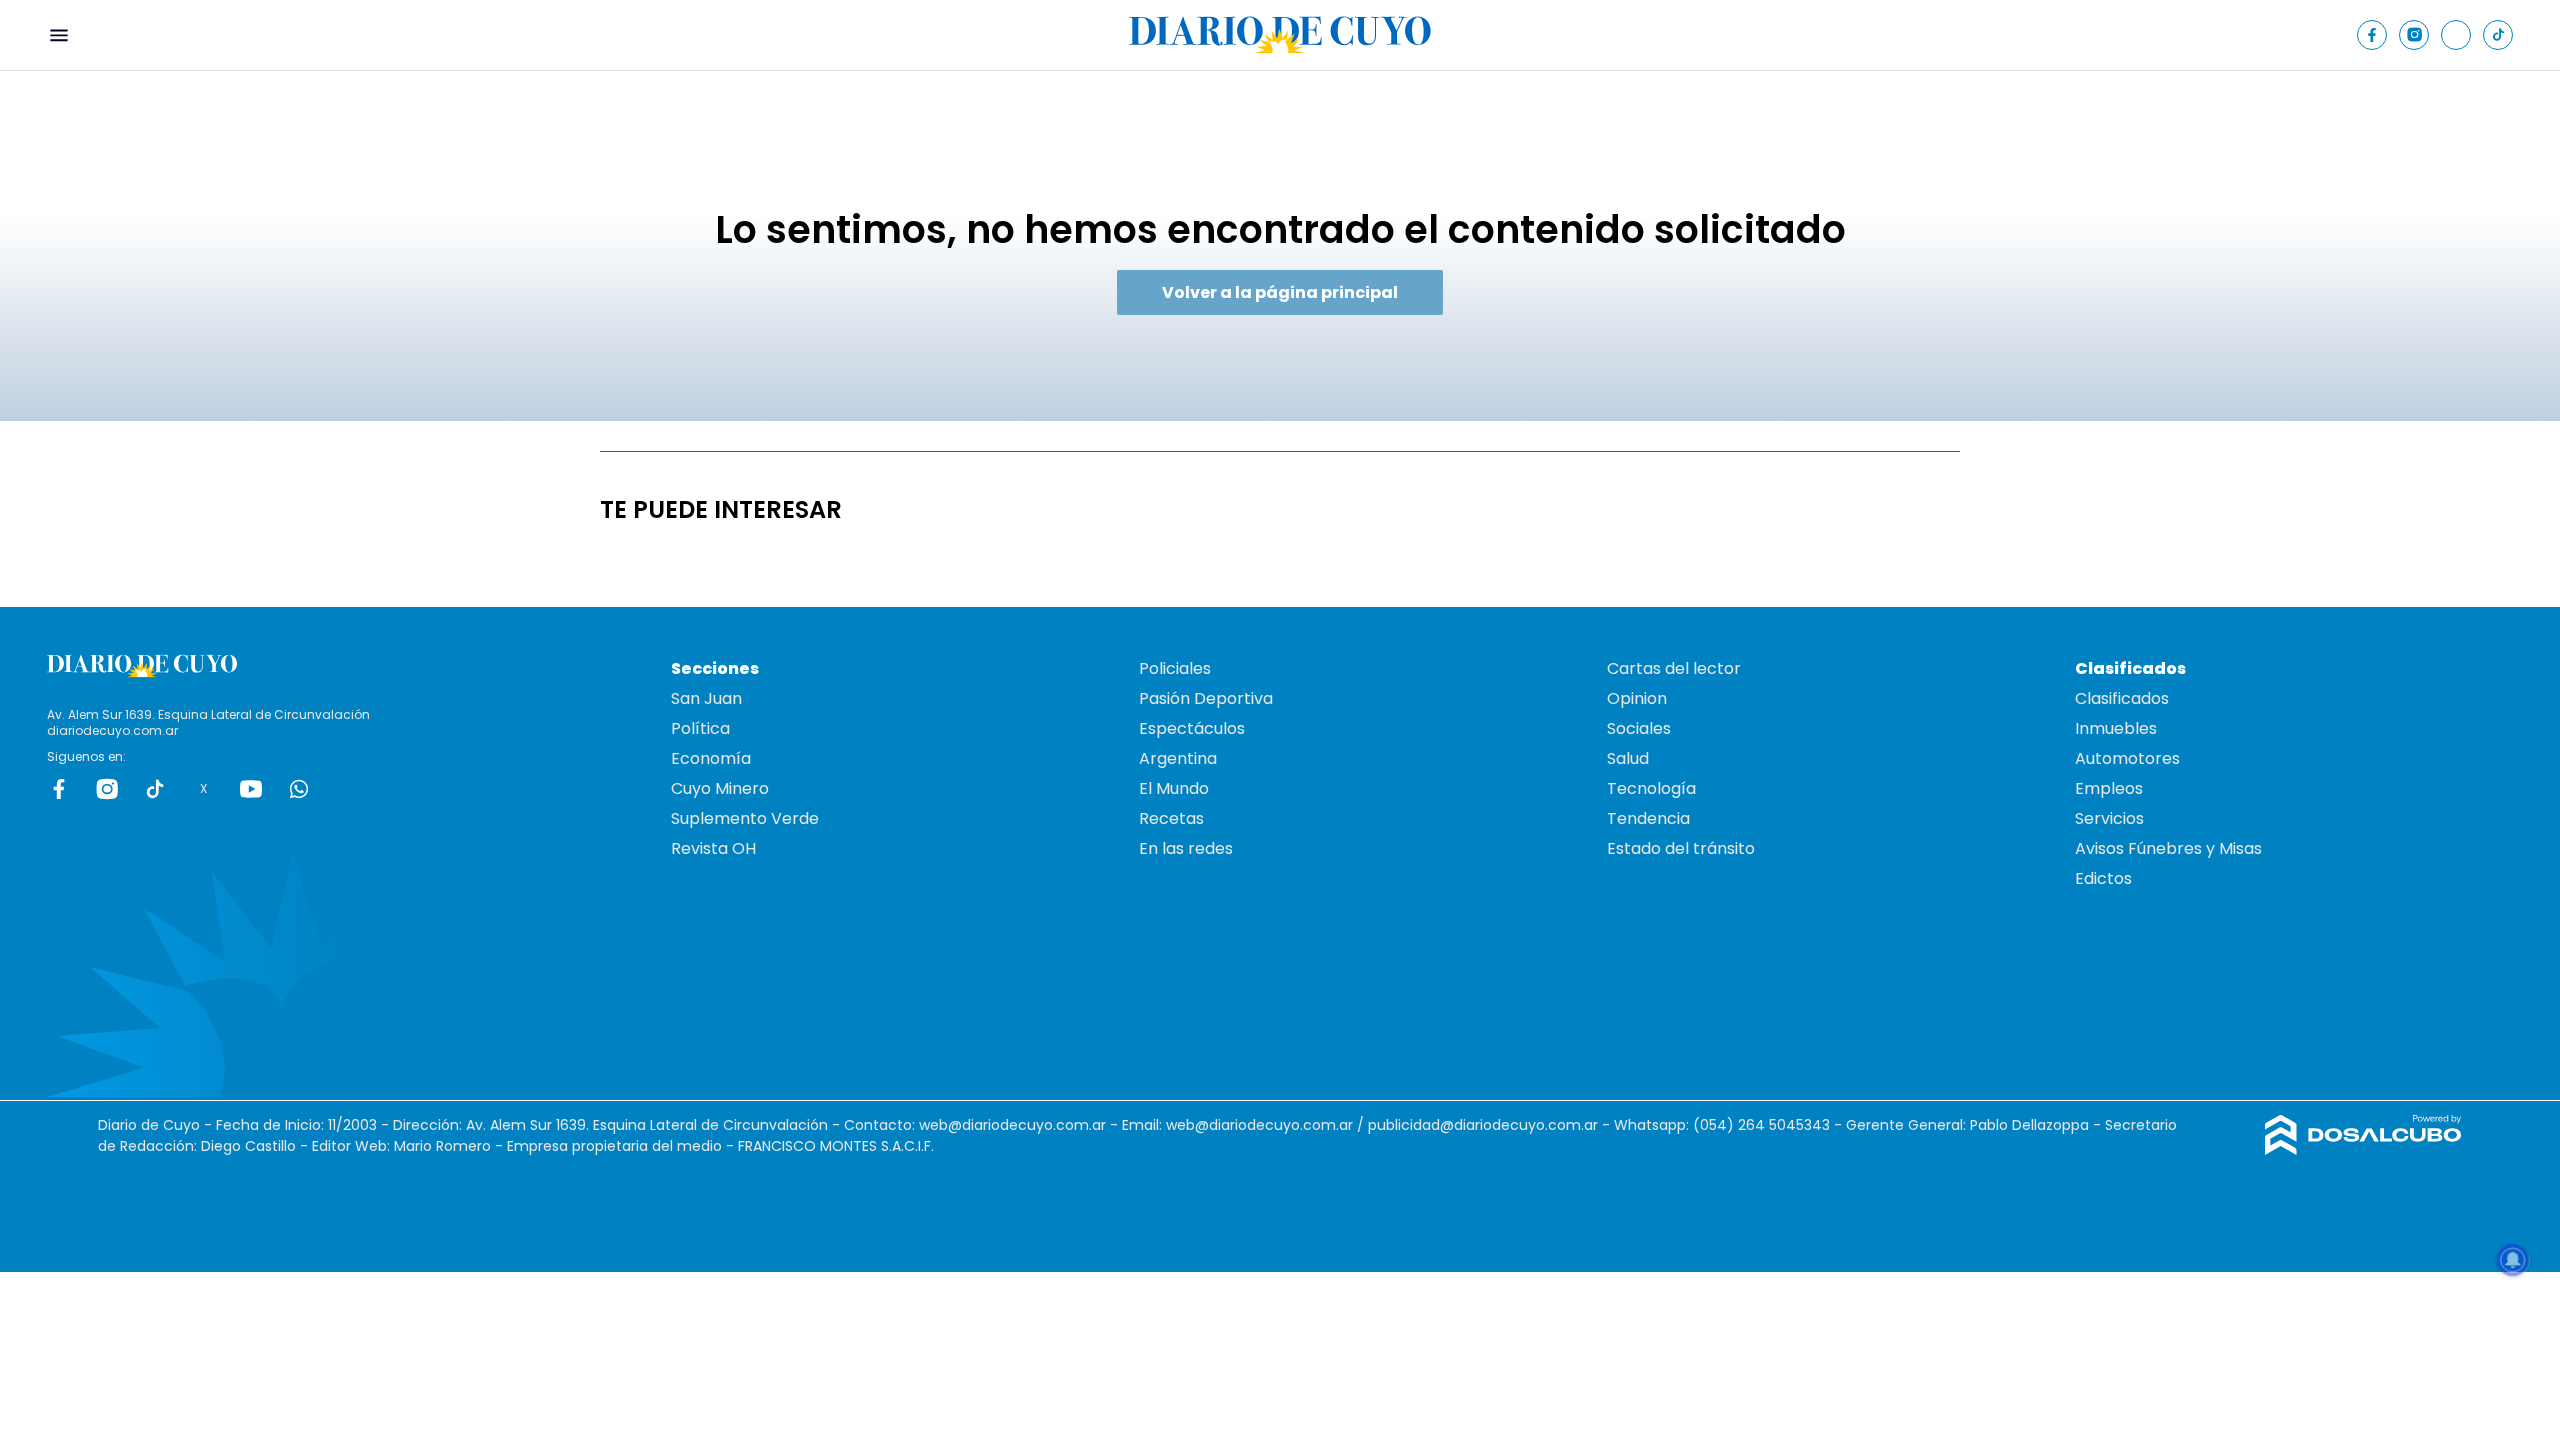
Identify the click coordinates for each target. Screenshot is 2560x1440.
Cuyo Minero (720, 788)
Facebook (59, 789)
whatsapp (299, 789)
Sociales (1639, 728)
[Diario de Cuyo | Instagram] (2414, 34)
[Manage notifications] (2513, 1260)
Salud (1628, 758)
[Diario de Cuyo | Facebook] (2372, 34)
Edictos (2103, 878)
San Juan (706, 698)
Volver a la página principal (1280, 292)
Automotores (2127, 758)
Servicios (2109, 818)
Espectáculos (1192, 728)
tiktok (155, 789)
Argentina (1178, 758)
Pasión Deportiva (1206, 698)
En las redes (1186, 848)
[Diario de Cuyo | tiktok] (2498, 34)
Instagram (107, 789)
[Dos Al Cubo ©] (2363, 1149)
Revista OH (713, 848)
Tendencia (1648, 818)
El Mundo (1174, 788)
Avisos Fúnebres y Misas (2168, 848)
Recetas (1171, 818)
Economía (711, 758)
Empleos (2109, 788)
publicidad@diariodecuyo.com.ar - (1491, 1125)
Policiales (1175, 668)
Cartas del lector (1674, 668)
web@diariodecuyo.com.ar (1012, 1125)
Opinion (1637, 698)
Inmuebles (2116, 728)
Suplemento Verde (745, 818)
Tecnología (1651, 788)
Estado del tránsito (1681, 848)
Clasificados (2122, 698)
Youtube (251, 789)
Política (700, 728)
